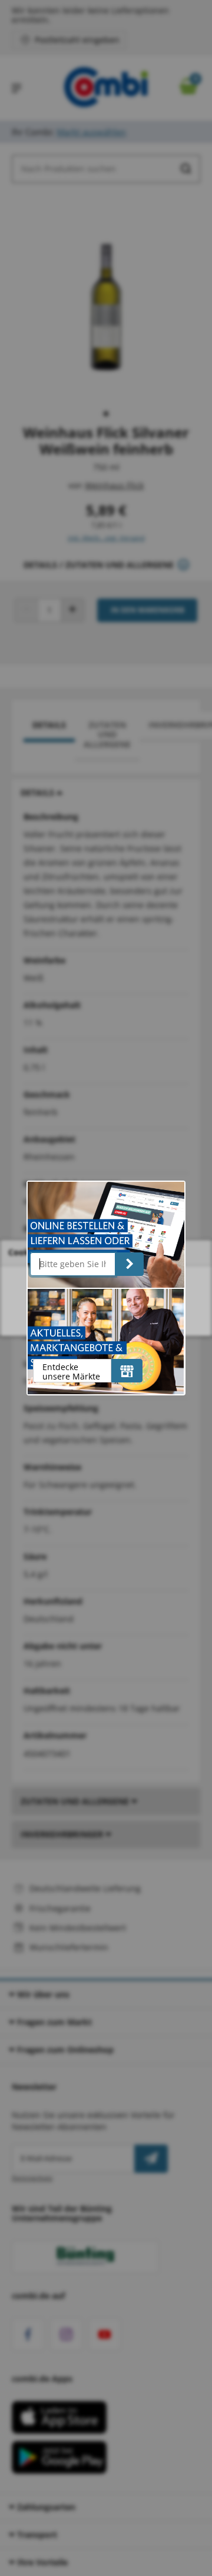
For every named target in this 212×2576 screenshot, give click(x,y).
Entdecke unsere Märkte (71, 1372)
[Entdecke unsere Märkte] (127, 1371)
